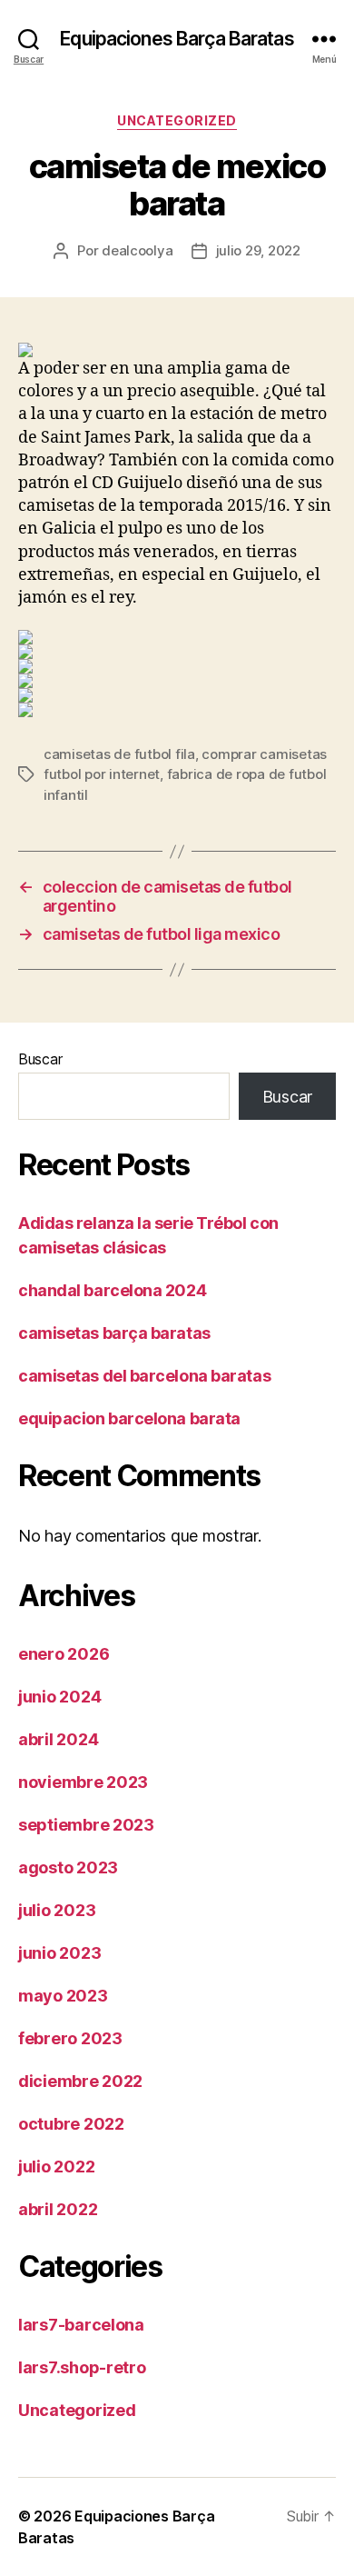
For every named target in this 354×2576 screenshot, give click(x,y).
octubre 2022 (71, 2124)
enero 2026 (64, 1654)
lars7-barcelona (81, 2325)
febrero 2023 (70, 2038)
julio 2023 (57, 1910)
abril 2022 (58, 2209)
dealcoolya (137, 250)
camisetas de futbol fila (119, 754)
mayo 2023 (63, 1996)
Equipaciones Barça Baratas (177, 39)
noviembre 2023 (83, 1782)
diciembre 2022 (80, 2081)
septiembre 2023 (86, 1825)
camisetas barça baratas (114, 1333)
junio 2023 (59, 1953)
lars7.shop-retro (82, 2367)
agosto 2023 (68, 1867)
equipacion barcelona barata (129, 1418)
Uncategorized (177, 120)
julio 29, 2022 (258, 250)
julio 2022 (56, 2167)
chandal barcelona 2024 (112, 1290)
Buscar (40, 1059)
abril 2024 (58, 1739)
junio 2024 (59, 1697)
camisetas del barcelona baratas (144, 1376)
